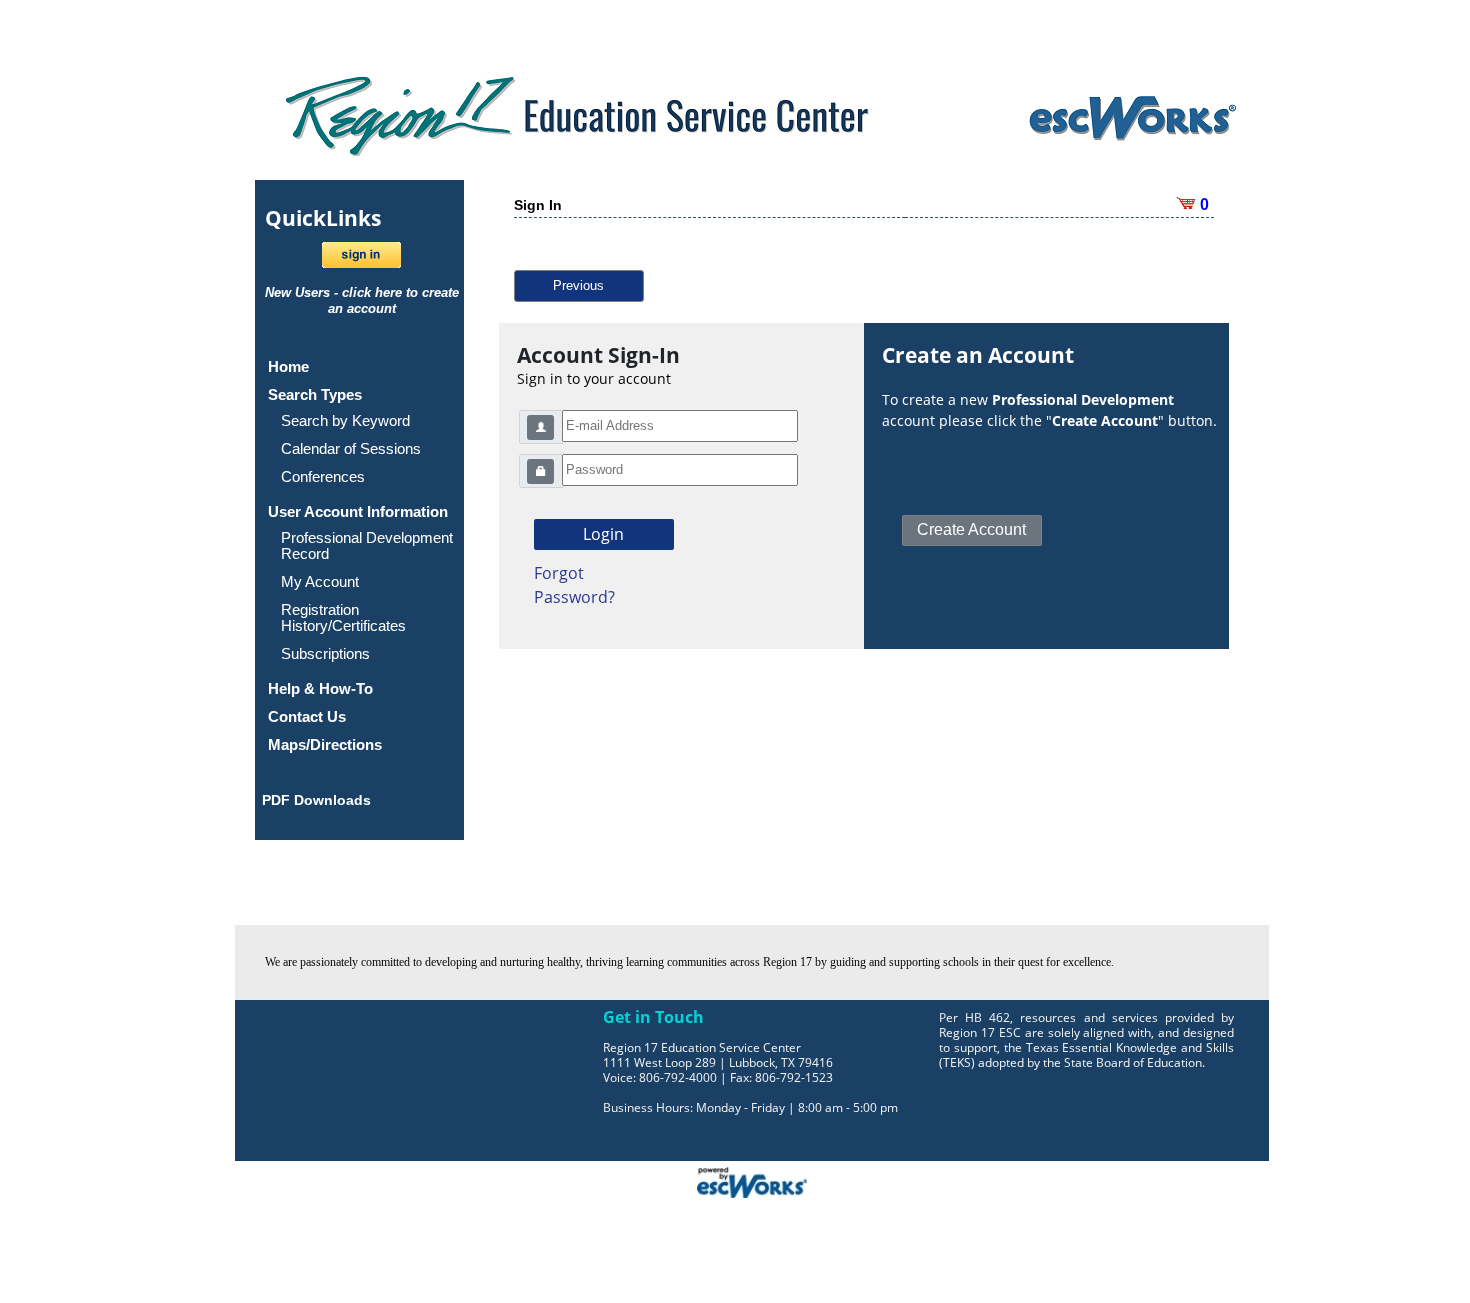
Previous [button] (578, 285)
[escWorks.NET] (752, 1180)
